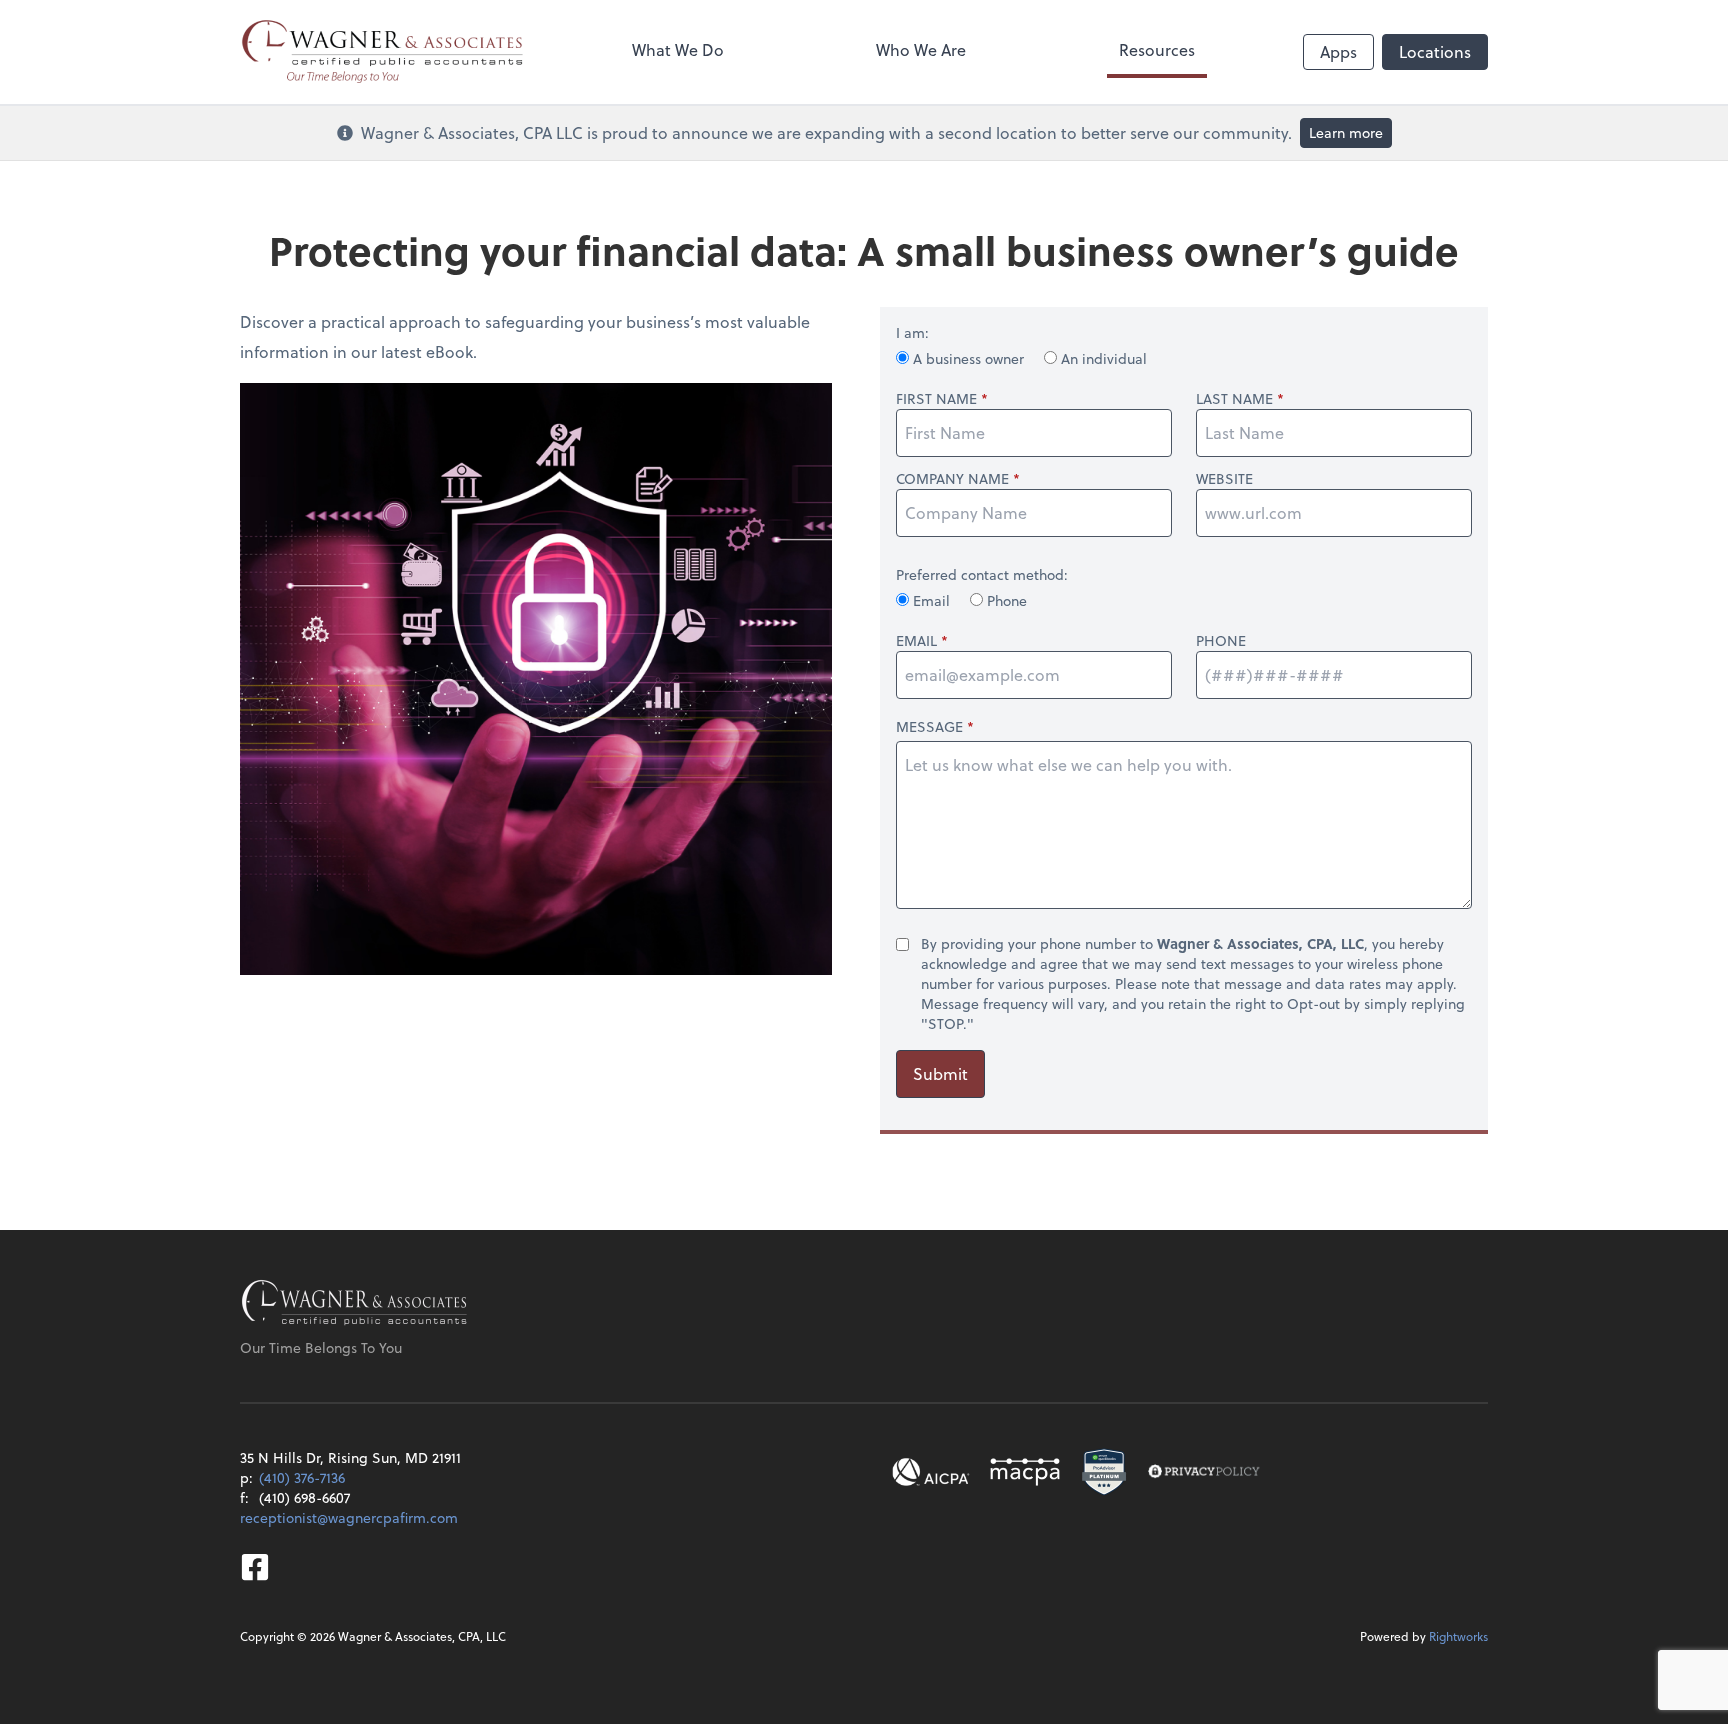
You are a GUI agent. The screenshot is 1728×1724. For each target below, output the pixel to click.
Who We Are (921, 49)
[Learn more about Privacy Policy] (1204, 1472)
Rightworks (1458, 1636)
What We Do (678, 49)
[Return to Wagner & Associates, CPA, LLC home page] (355, 1304)
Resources (1157, 49)
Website (1224, 479)
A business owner (968, 358)
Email (931, 600)
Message (929, 726)
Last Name (1234, 399)
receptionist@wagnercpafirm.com (349, 1517)
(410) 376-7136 (302, 1477)
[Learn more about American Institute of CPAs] (931, 1472)
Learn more (1346, 132)
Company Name (952, 479)
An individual (1102, 358)
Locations (1435, 51)
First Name (936, 399)
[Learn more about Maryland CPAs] (1025, 1472)
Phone (1005, 600)
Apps (1338, 51)
